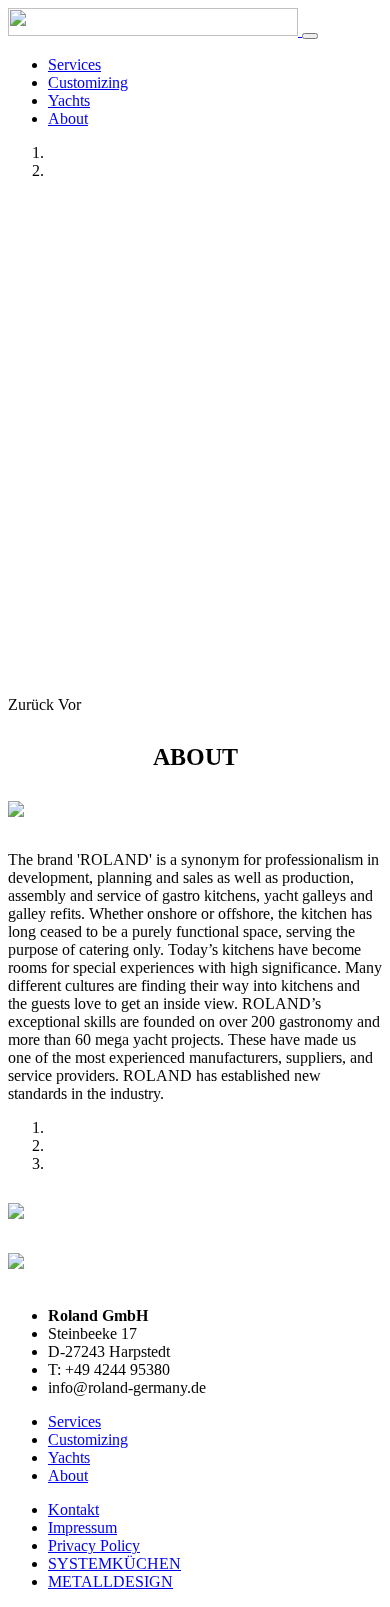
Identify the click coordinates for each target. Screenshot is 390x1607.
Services (74, 64)
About (68, 118)
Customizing (88, 82)
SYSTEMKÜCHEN (114, 1563)
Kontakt (73, 1509)
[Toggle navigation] (310, 36)
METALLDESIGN (110, 1581)
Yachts (69, 100)
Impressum (82, 1527)
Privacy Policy (94, 1545)
